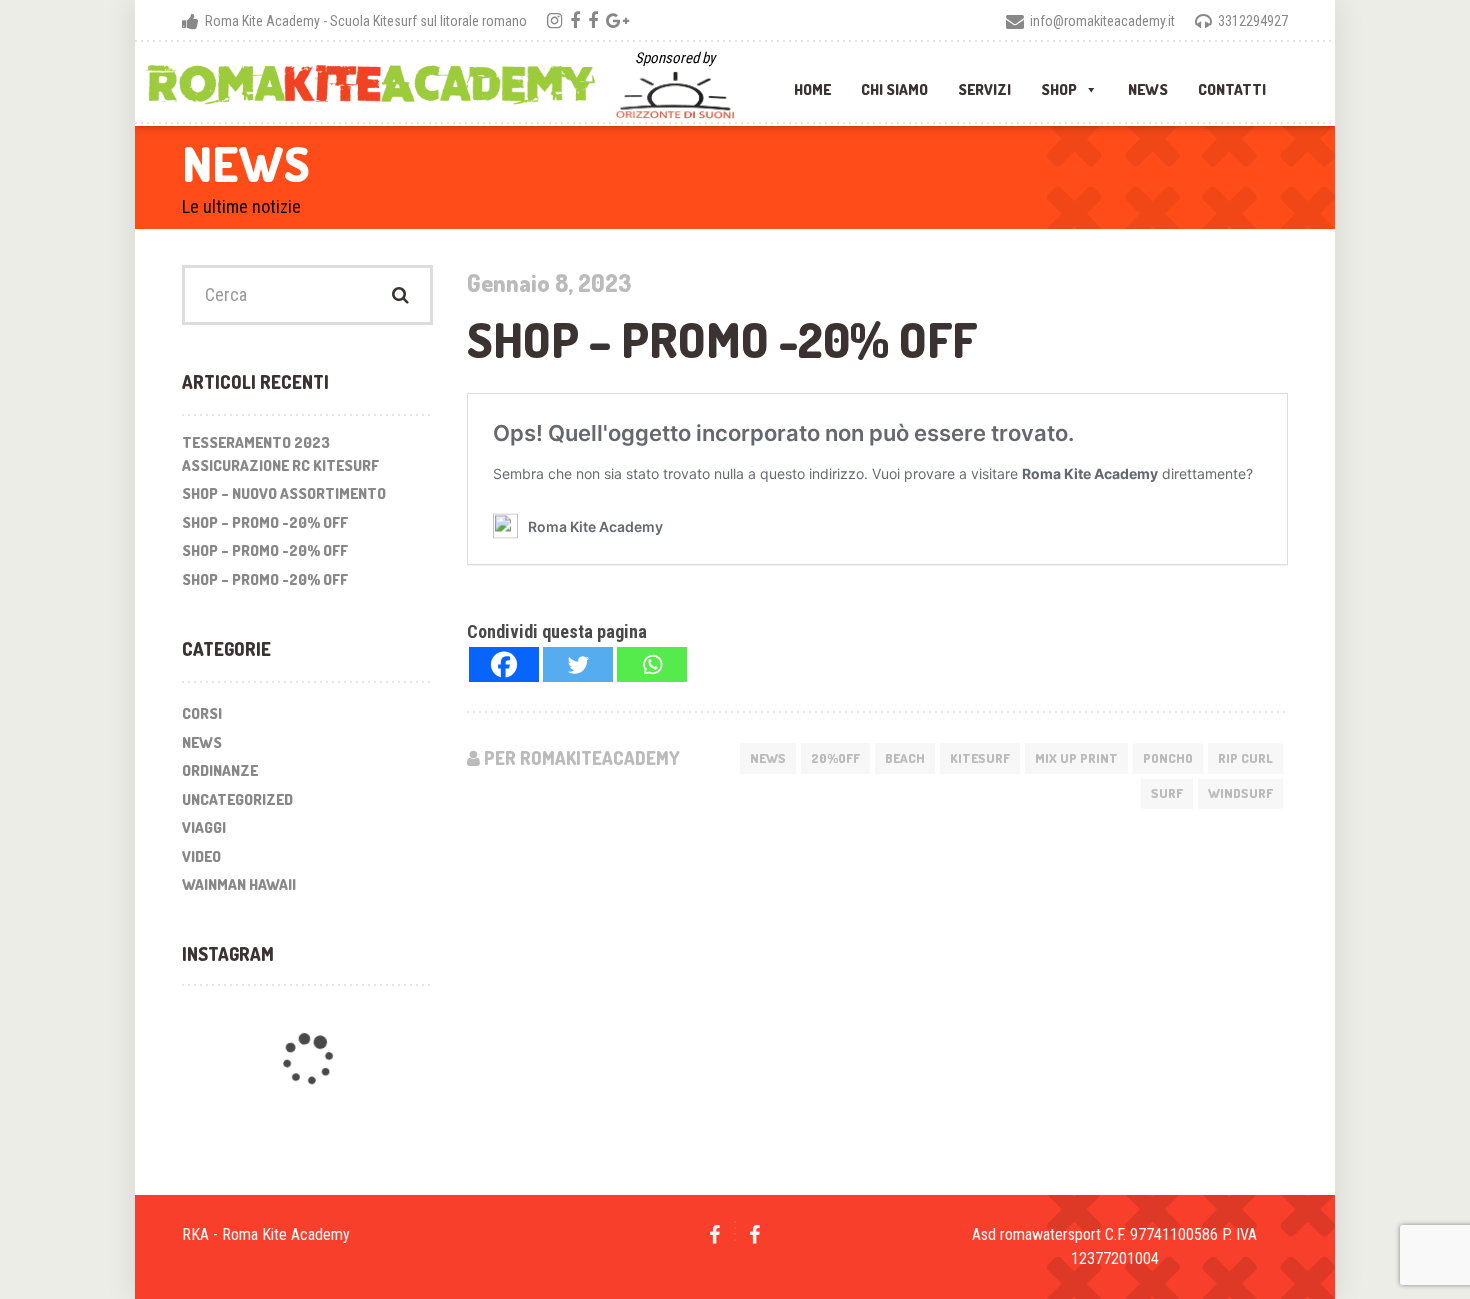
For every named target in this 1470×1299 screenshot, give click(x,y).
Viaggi (204, 827)
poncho (1168, 758)
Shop (1059, 85)
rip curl (1245, 758)
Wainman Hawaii (239, 884)
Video (201, 856)
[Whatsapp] (652, 664)
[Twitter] (578, 664)
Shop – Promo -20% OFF (265, 522)
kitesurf (980, 758)
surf (1167, 793)
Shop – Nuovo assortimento (284, 493)
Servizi (984, 85)
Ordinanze (220, 770)
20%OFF (835, 758)
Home (812, 85)
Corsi (202, 713)
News (1148, 85)
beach (905, 758)
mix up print (1076, 758)
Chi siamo (894, 85)
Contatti (1232, 85)
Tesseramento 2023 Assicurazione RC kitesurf (280, 454)
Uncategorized (237, 799)
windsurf (1240, 793)
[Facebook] (504, 664)
